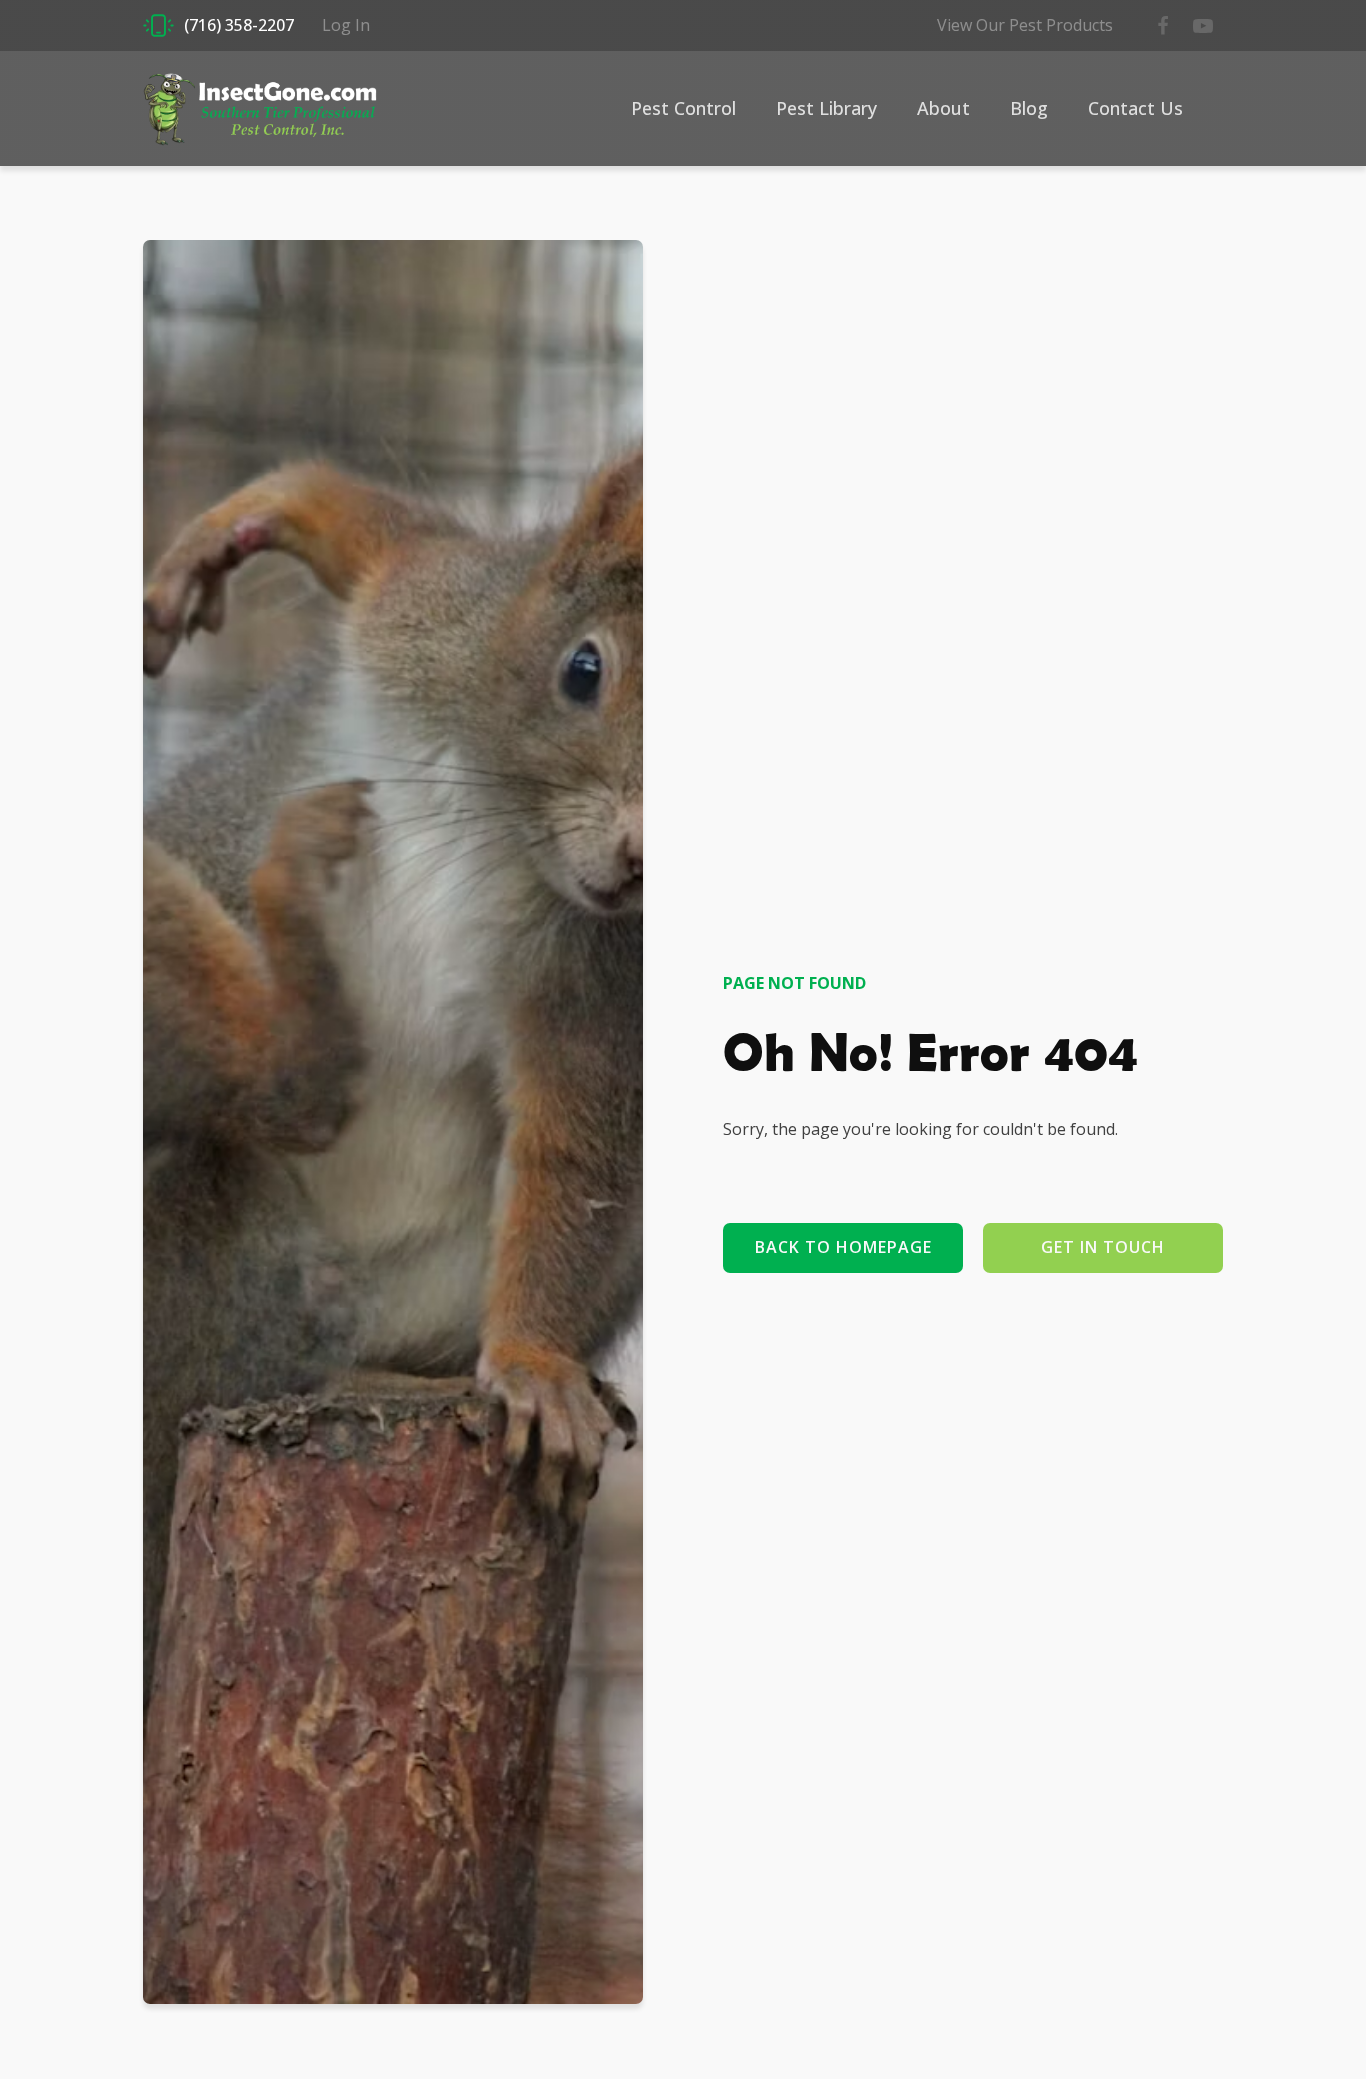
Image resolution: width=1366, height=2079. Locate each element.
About (943, 108)
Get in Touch (1103, 1247)
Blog (1029, 108)
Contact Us (1135, 108)
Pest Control (683, 108)
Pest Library (826, 108)
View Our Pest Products (1025, 25)
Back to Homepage (843, 1247)
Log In (346, 25)
